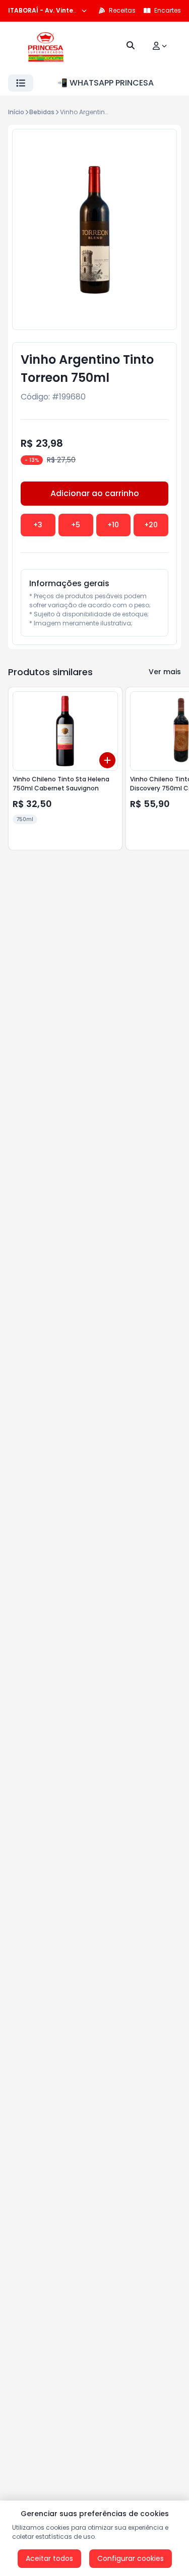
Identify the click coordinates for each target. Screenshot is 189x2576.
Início (16, 112)
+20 (151, 525)
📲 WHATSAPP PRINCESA (106, 83)
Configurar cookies (131, 2558)
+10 (113, 525)
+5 (76, 525)
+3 (38, 525)
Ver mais (165, 672)
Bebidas (42, 112)
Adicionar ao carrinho (95, 493)
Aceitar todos (49, 2558)
